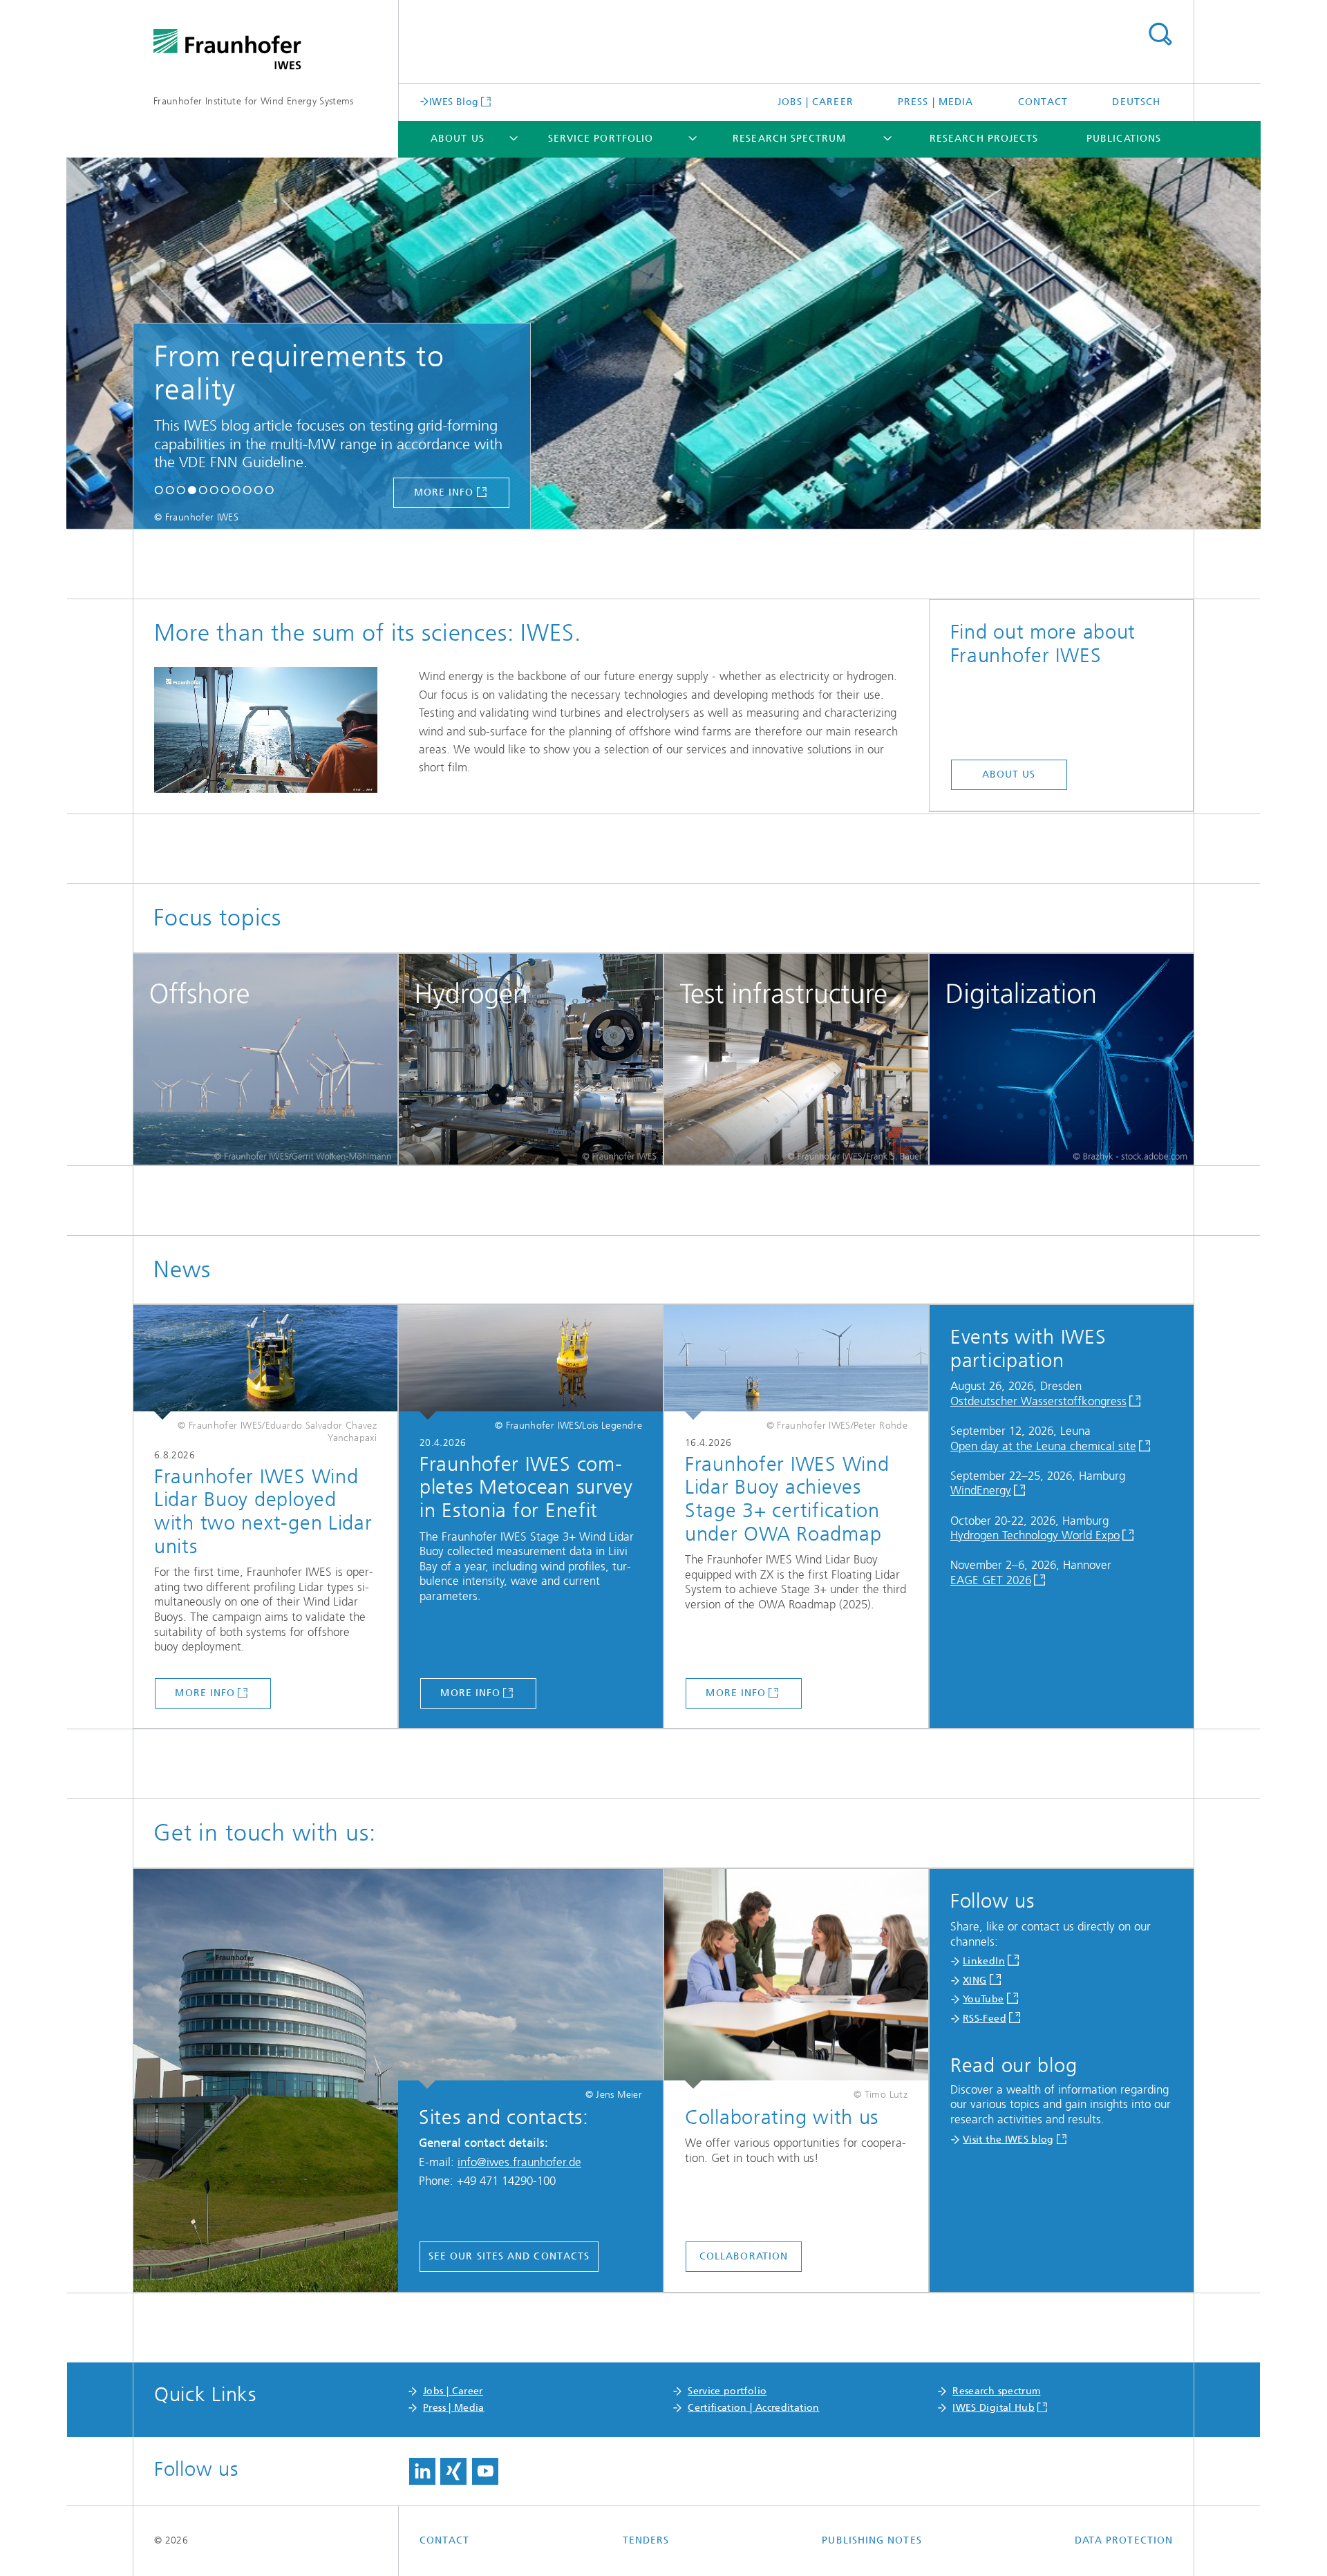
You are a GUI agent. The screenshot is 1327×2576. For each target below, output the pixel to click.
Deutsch (1136, 102)
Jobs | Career (816, 102)
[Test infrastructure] (796, 1060)
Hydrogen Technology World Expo (1035, 1535)
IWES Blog (454, 102)
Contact (1043, 102)
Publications (1124, 139)
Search (1160, 35)
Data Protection (1124, 2540)
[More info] (265, 1362)
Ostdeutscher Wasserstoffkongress (1038, 1401)
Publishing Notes (872, 2540)
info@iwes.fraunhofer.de (519, 2162)
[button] (159, 491)
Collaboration (744, 2256)
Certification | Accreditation (753, 2408)
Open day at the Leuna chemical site (1043, 1446)
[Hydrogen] (531, 1060)
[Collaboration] (796, 1979)
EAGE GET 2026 (991, 1580)
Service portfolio (601, 139)
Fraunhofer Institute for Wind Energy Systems (254, 101)
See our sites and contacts (509, 2256)
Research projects (984, 139)
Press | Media (935, 102)
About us (458, 139)
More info (205, 1693)
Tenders (646, 2540)
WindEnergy (981, 1490)
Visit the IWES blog (1008, 2140)
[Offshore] (265, 1060)
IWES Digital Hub (994, 2408)
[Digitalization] (1062, 1060)
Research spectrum (789, 139)
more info (936, 492)
